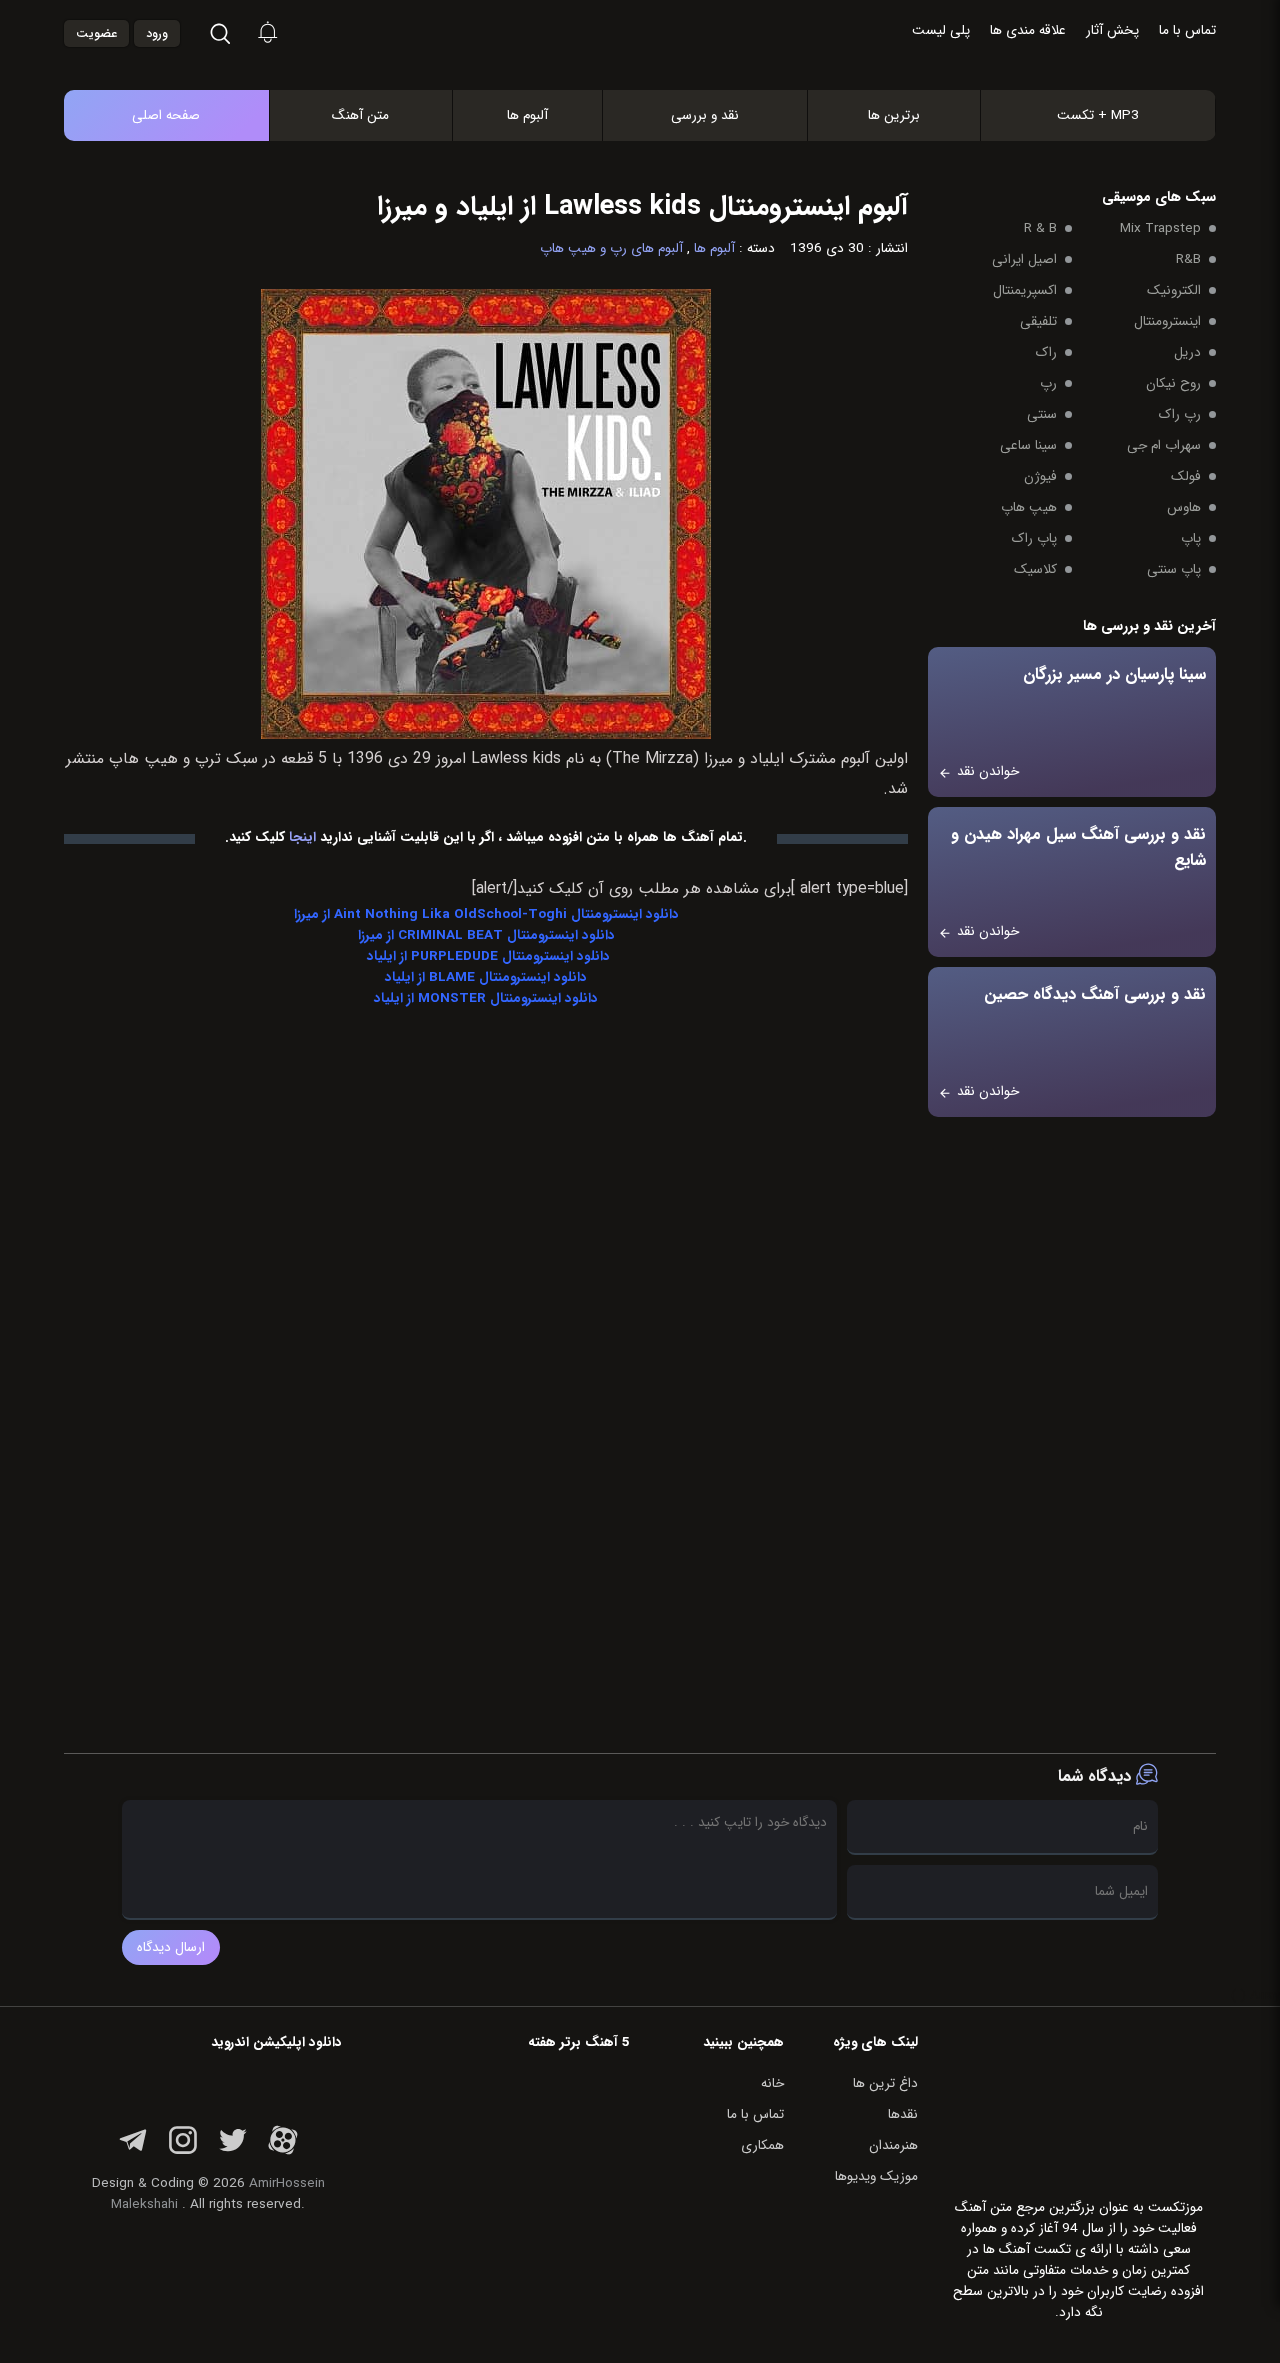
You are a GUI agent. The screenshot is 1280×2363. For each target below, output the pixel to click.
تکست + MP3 (1098, 115)
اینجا (302, 837)
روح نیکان (1173, 383)
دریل (1187, 352)
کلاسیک (1035, 569)
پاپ (1191, 538)
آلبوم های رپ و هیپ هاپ (611, 248)
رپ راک (1180, 414)
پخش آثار (1112, 30)
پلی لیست (941, 30)
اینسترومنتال (1167, 321)
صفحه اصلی (166, 115)
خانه (772, 2083)
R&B (1188, 259)
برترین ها (894, 115)
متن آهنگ (360, 115)
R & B (1040, 228)
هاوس (1184, 507)
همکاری (762, 2145)
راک (1046, 352)
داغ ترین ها (885, 2083)
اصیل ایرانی (1024, 259)
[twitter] (233, 2151)
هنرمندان (893, 2145)
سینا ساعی (1028, 445)
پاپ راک (1034, 538)
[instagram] (183, 2151)
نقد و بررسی (705, 115)
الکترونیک (1174, 290)
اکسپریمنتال (1025, 290)
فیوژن (1040, 476)
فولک (1186, 476)
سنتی (1042, 414)
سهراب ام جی (1164, 445)
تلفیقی (1038, 321)
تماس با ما (1187, 30)
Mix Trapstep (1160, 228)
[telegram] (133, 2151)
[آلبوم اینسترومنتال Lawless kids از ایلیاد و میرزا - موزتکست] (661, 68)
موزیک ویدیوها (876, 2176)
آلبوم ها (527, 115)
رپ (1048, 383)
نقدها (903, 2114)
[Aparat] (283, 2151)
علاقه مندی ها (1028, 30)
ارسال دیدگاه (171, 1947)
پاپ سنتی (1174, 569)
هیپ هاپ (1029, 507)
